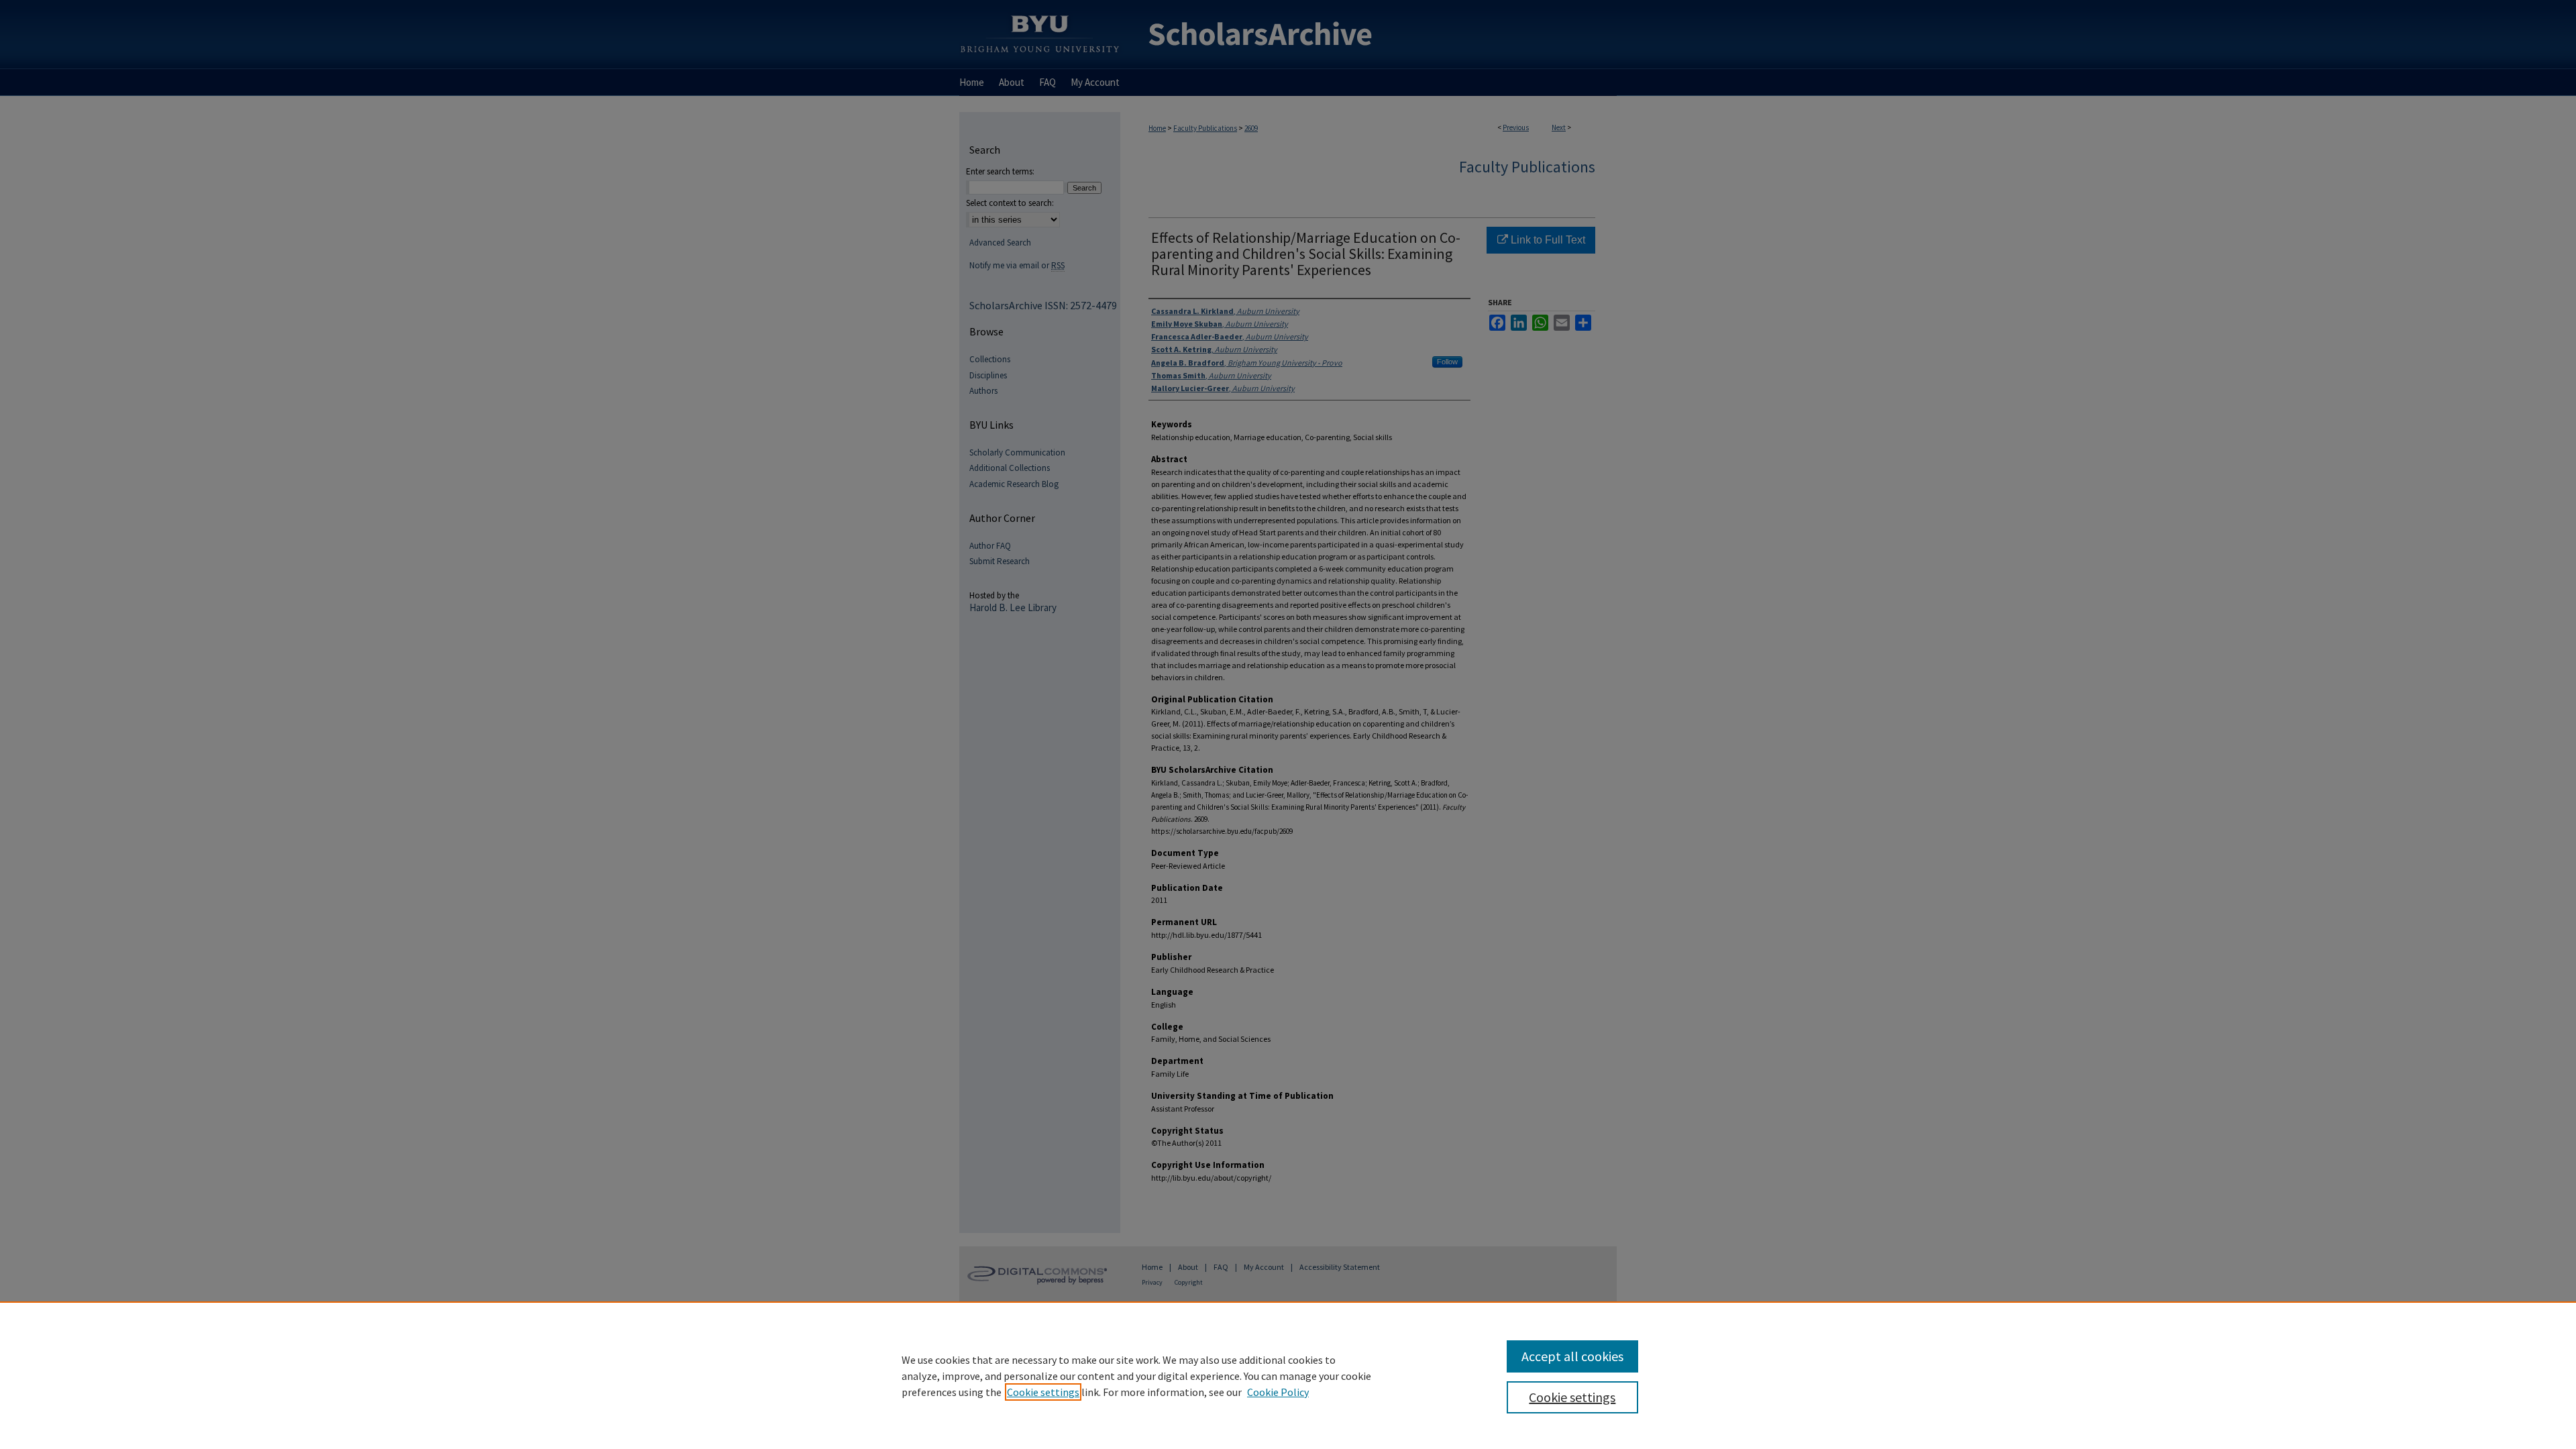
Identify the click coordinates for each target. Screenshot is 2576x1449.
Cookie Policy (1278, 1392)
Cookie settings (1043, 1392)
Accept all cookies (1572, 1356)
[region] (1288, 1375)
